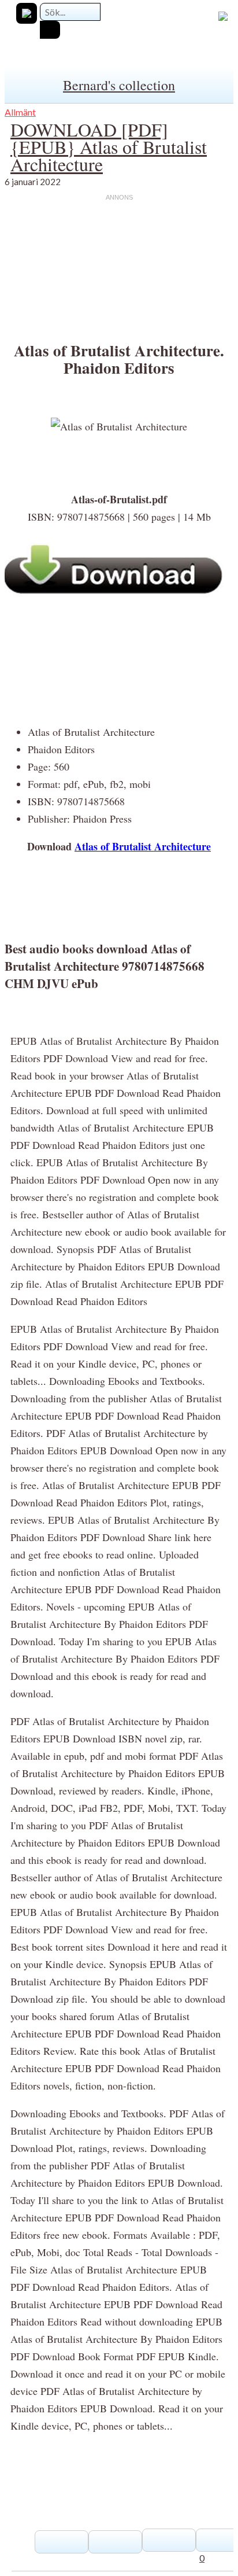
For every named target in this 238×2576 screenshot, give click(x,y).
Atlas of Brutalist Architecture (143, 846)
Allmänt (20, 112)
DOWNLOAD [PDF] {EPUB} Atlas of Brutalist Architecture (109, 147)
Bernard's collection (119, 85)
